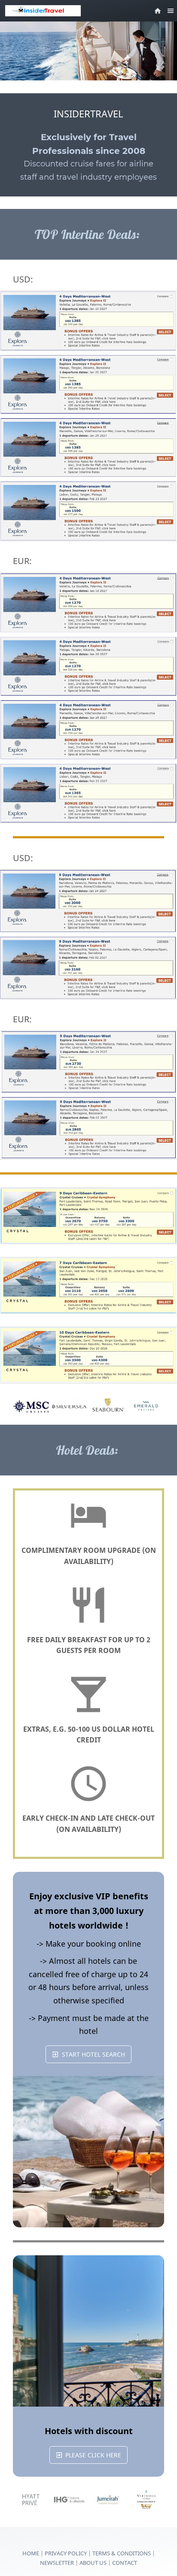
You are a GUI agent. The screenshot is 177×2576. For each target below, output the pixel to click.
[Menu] (171, 11)
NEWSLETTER (57, 2563)
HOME (31, 2553)
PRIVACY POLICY (66, 2553)
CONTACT (125, 2563)
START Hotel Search (93, 2054)
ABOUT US (94, 2563)
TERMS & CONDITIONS (122, 2553)
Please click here (93, 2455)
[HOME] (158, 11)
